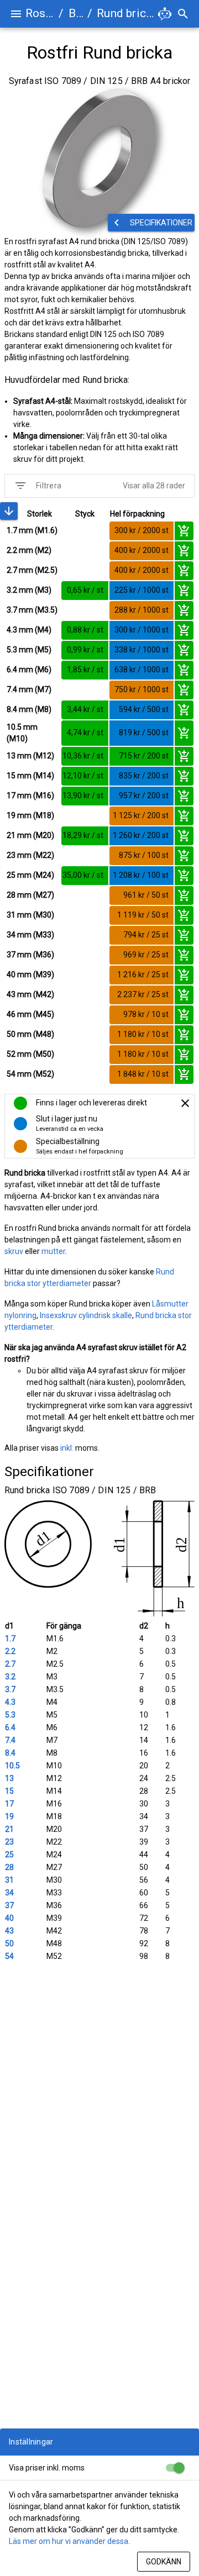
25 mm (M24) (30, 875)
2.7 (10, 1664)
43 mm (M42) (30, 994)
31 (9, 1880)
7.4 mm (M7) (29, 689)
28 (9, 1867)
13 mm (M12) (30, 756)
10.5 (12, 1766)
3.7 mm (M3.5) (32, 610)
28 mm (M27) (30, 895)
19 (9, 1816)
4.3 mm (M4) (29, 630)
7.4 (10, 1740)
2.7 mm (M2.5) (32, 570)
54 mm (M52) (30, 1074)
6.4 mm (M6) (29, 670)
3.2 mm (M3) (29, 590)
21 (9, 1829)
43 (9, 1931)
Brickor (76, 13)
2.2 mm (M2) (29, 550)
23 (9, 1842)
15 (9, 1791)
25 (9, 1855)
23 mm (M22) (30, 855)
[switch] (175, 2468)
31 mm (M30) (30, 915)
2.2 (10, 1651)
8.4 (10, 1753)
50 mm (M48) (30, 1034)
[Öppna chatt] (165, 14)
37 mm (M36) (30, 955)
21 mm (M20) (30, 835)
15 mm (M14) (30, 776)
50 (9, 1943)
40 (9, 1918)
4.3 (10, 1702)
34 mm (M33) (30, 935)
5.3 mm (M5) (29, 650)
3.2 (10, 1677)
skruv (14, 1251)
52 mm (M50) (30, 1054)
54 (9, 1956)
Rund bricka (126, 13)
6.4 (10, 1727)
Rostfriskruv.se (40, 13)
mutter (53, 1251)
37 (9, 1905)
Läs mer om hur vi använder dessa (69, 2541)
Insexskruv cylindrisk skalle (86, 1315)
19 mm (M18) (30, 815)
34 (9, 1893)
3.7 (10, 1689)
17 (9, 1804)
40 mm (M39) (30, 974)
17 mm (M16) (30, 796)
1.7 (10, 1639)
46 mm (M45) (30, 1014)
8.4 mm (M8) (29, 709)
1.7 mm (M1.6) (32, 530)
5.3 (10, 1715)
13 (9, 1778)
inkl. (67, 1448)
